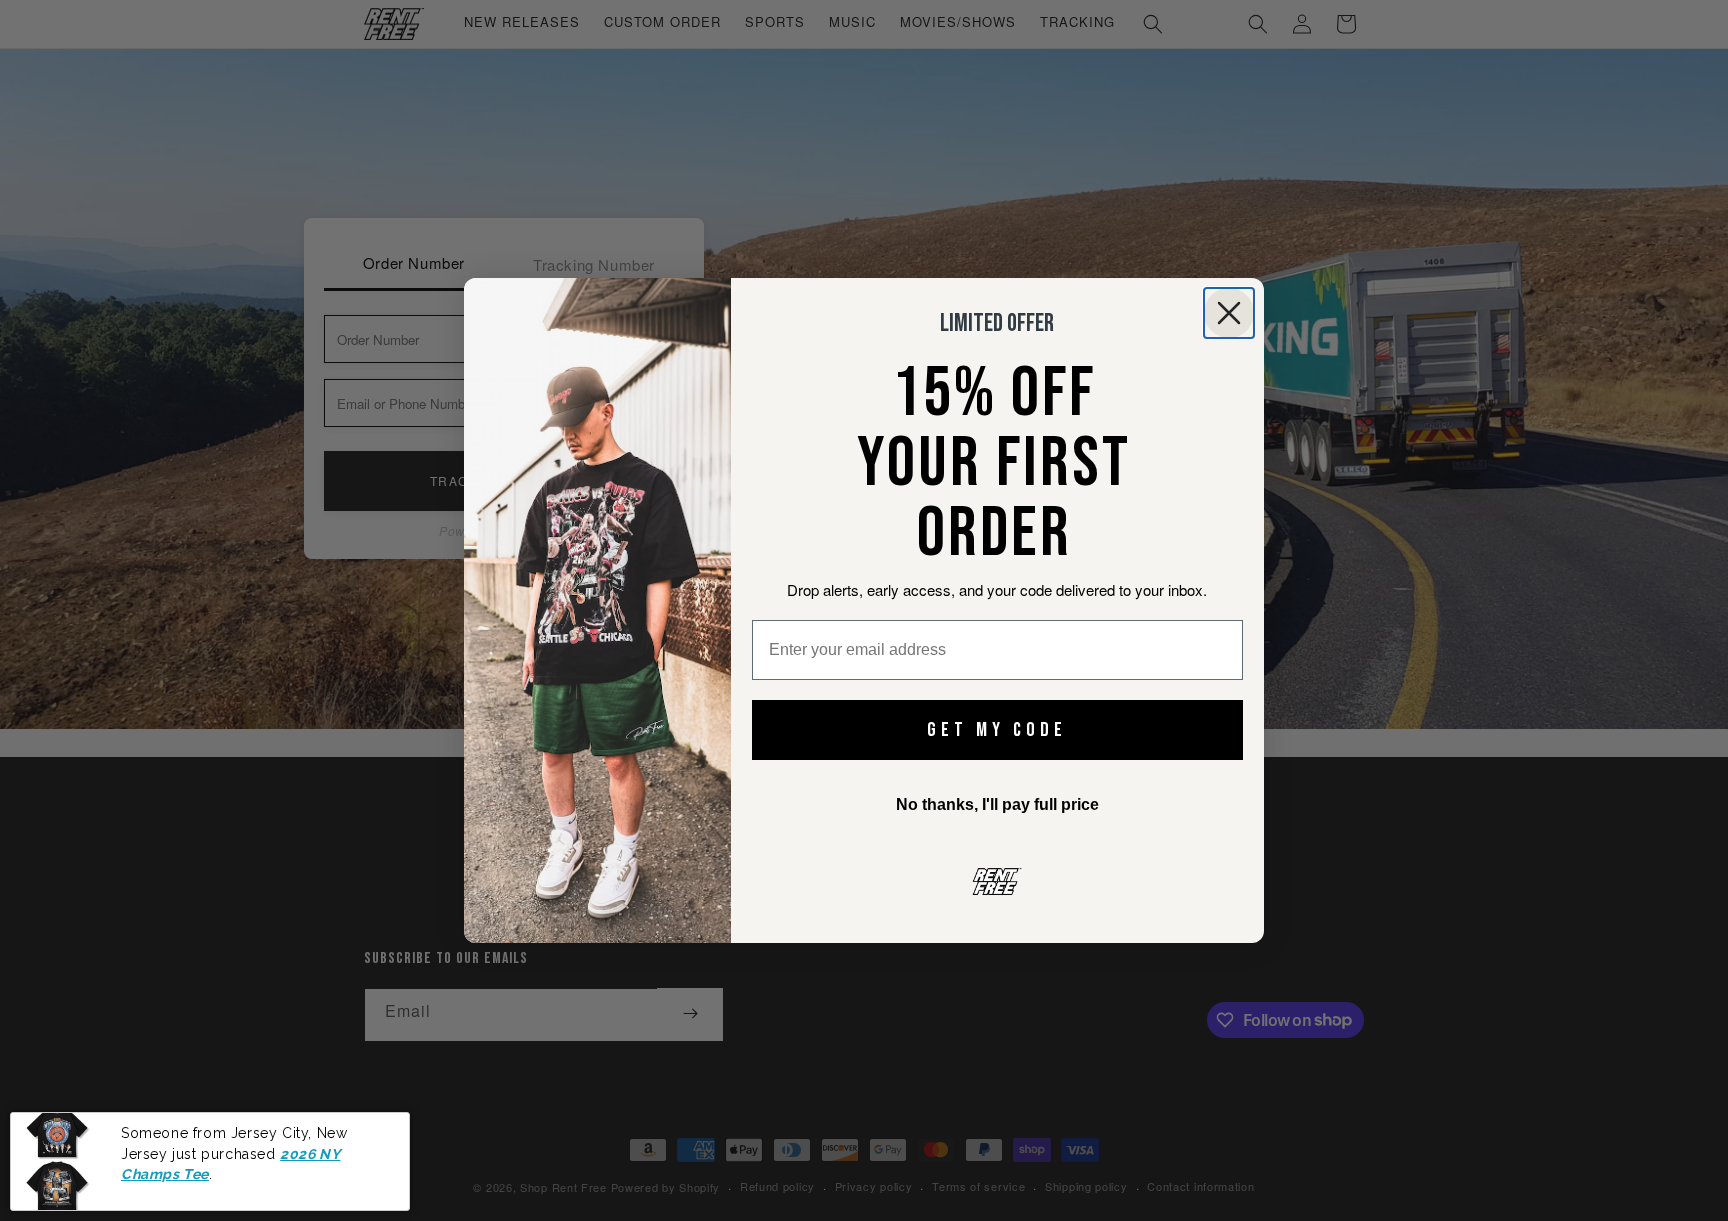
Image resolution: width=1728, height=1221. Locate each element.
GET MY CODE (997, 730)
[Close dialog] (1229, 313)
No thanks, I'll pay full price (997, 804)
